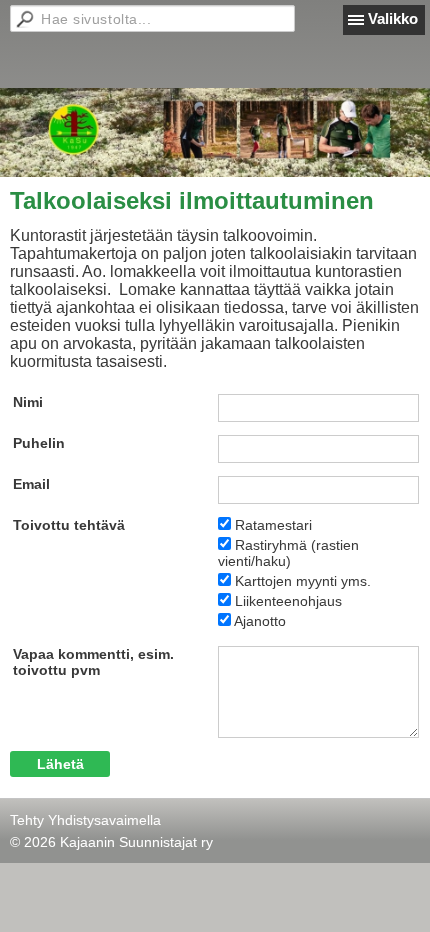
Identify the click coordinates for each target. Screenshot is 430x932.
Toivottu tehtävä (69, 525)
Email (31, 484)
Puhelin (39, 443)
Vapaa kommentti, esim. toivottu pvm (93, 662)
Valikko (393, 18)
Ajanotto (260, 621)
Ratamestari (273, 525)
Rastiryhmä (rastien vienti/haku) (288, 553)
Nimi (28, 402)
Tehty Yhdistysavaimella (85, 820)
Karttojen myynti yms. (303, 581)
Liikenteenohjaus (288, 601)
